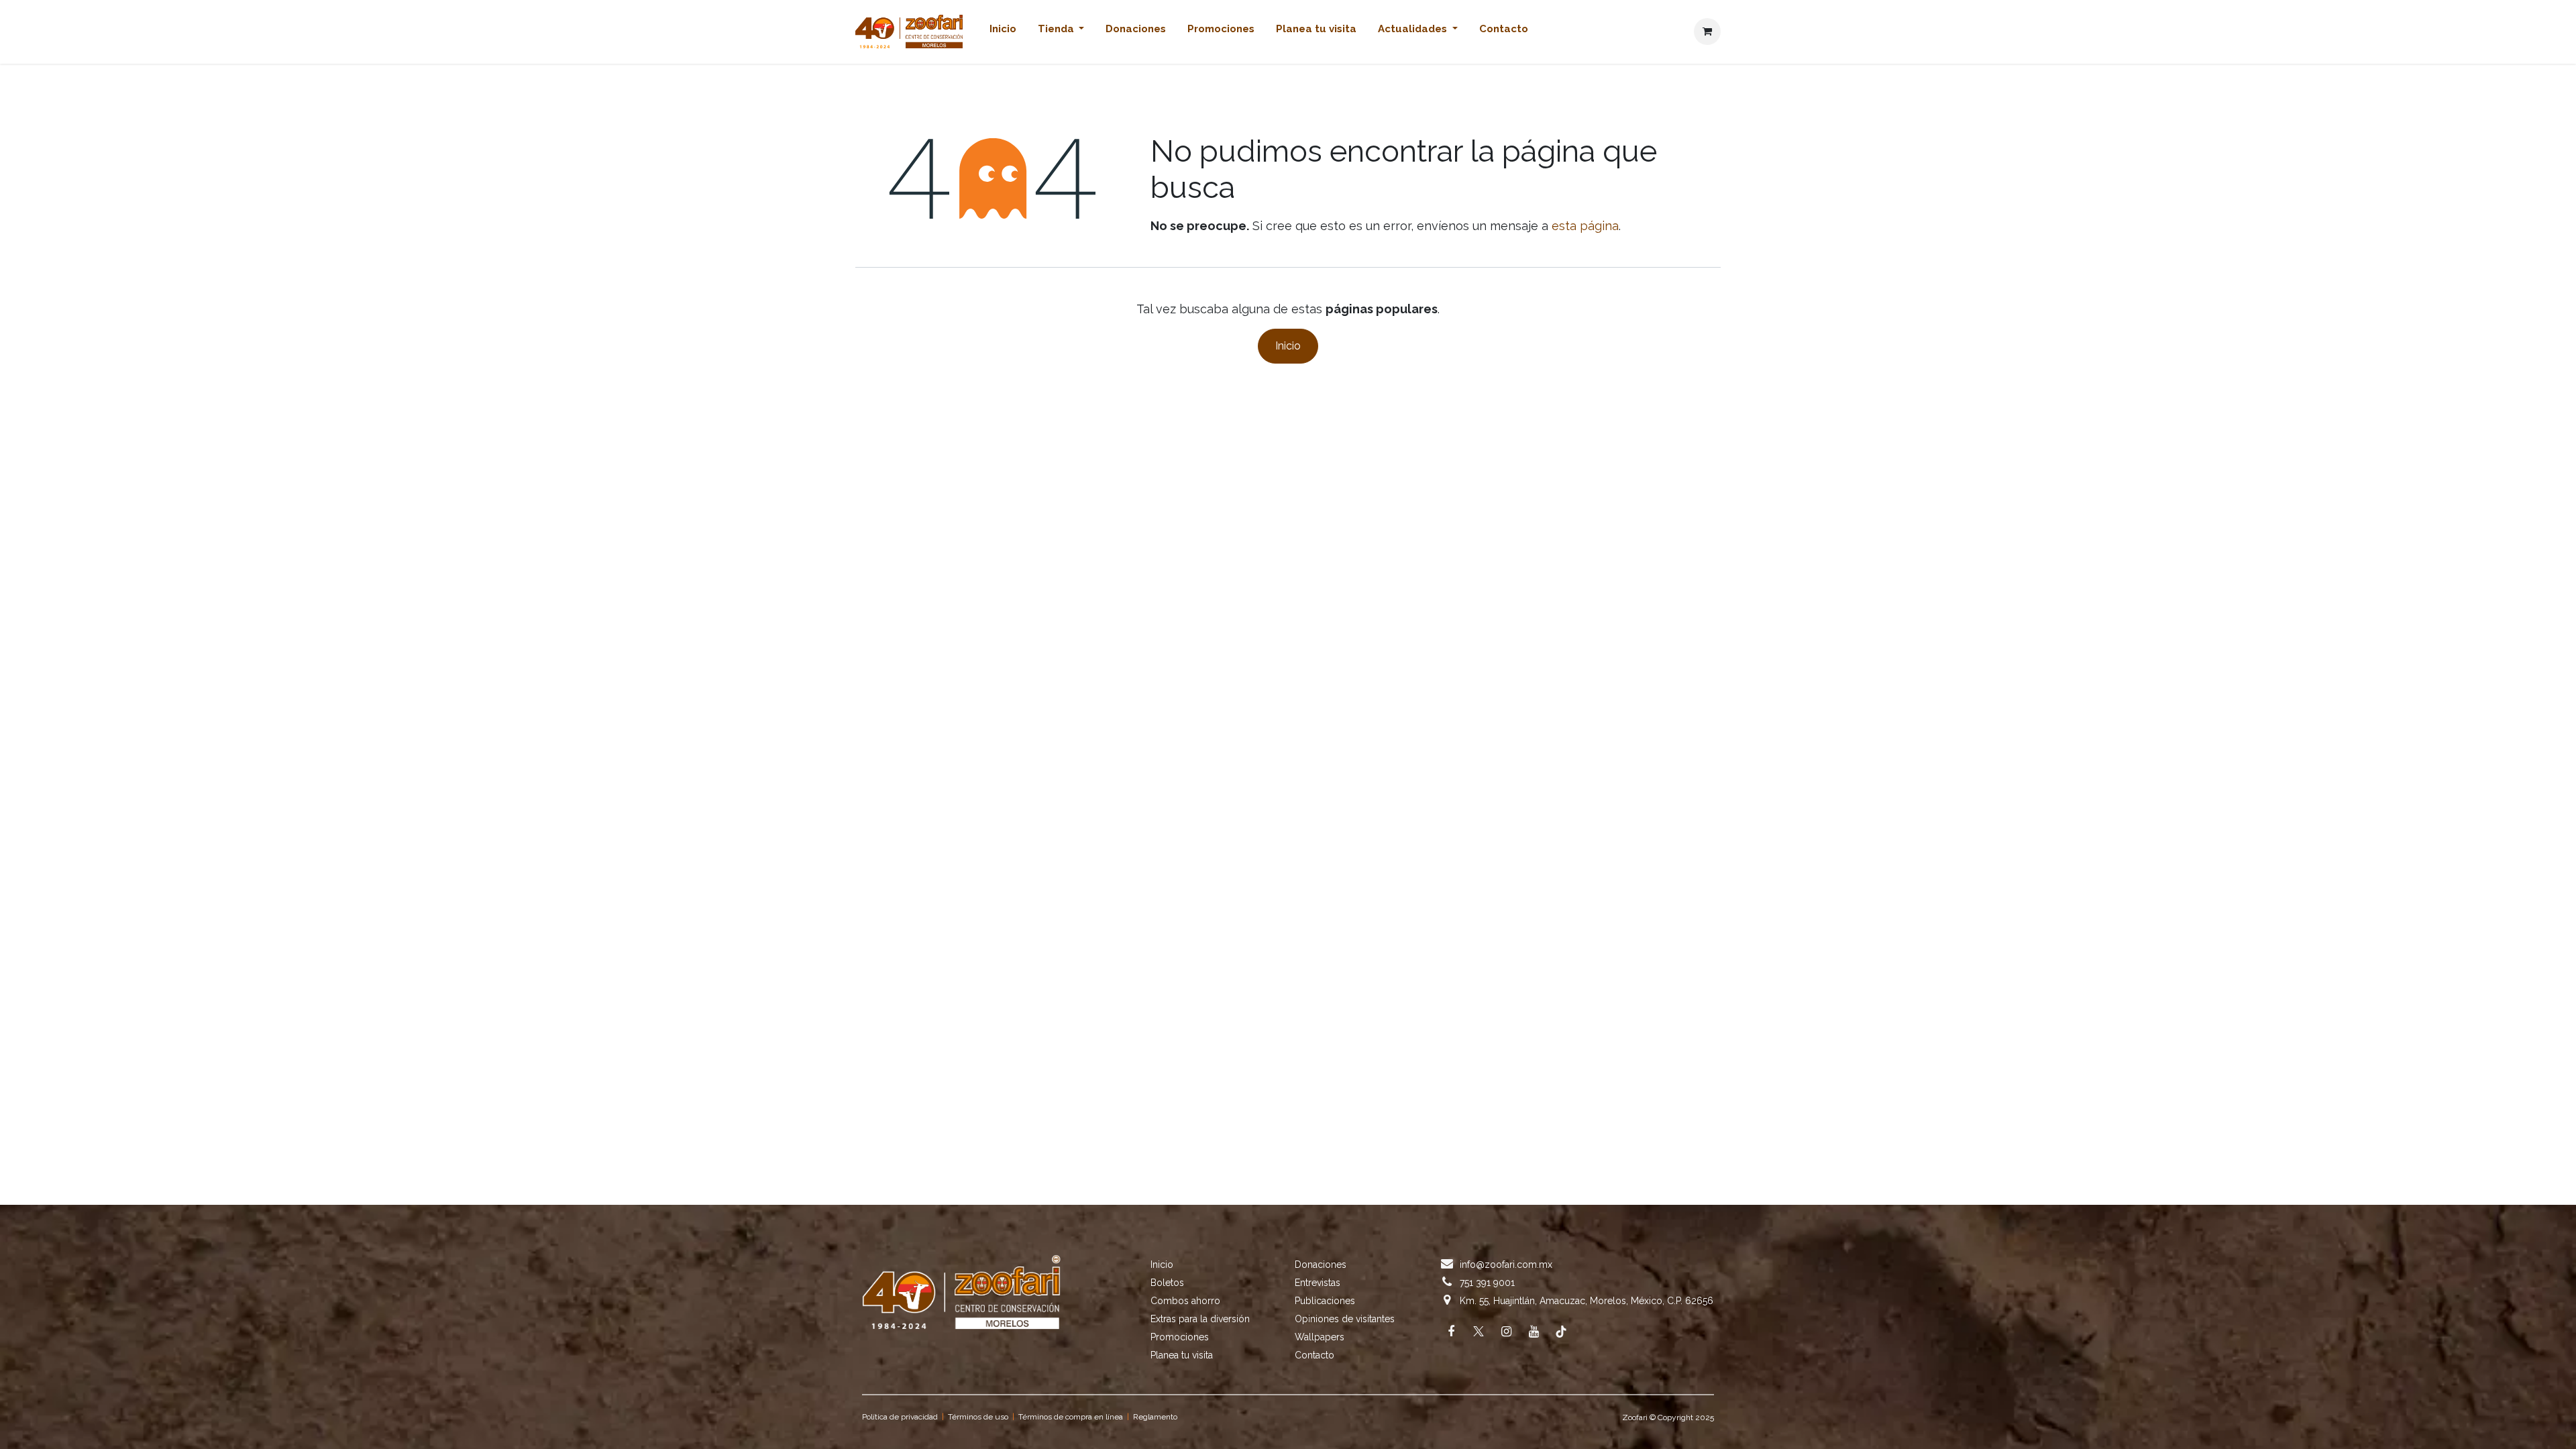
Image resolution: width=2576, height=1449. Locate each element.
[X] (1479, 1332)
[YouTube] (1534, 1332)
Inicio (1288, 346)
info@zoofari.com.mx (1506, 1265)
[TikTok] (1561, 1332)
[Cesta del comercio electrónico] (1707, 32)
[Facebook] (1451, 1332)
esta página (1585, 226)
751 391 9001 (1487, 1283)
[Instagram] (1506, 1332)
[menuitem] (1003, 32)
